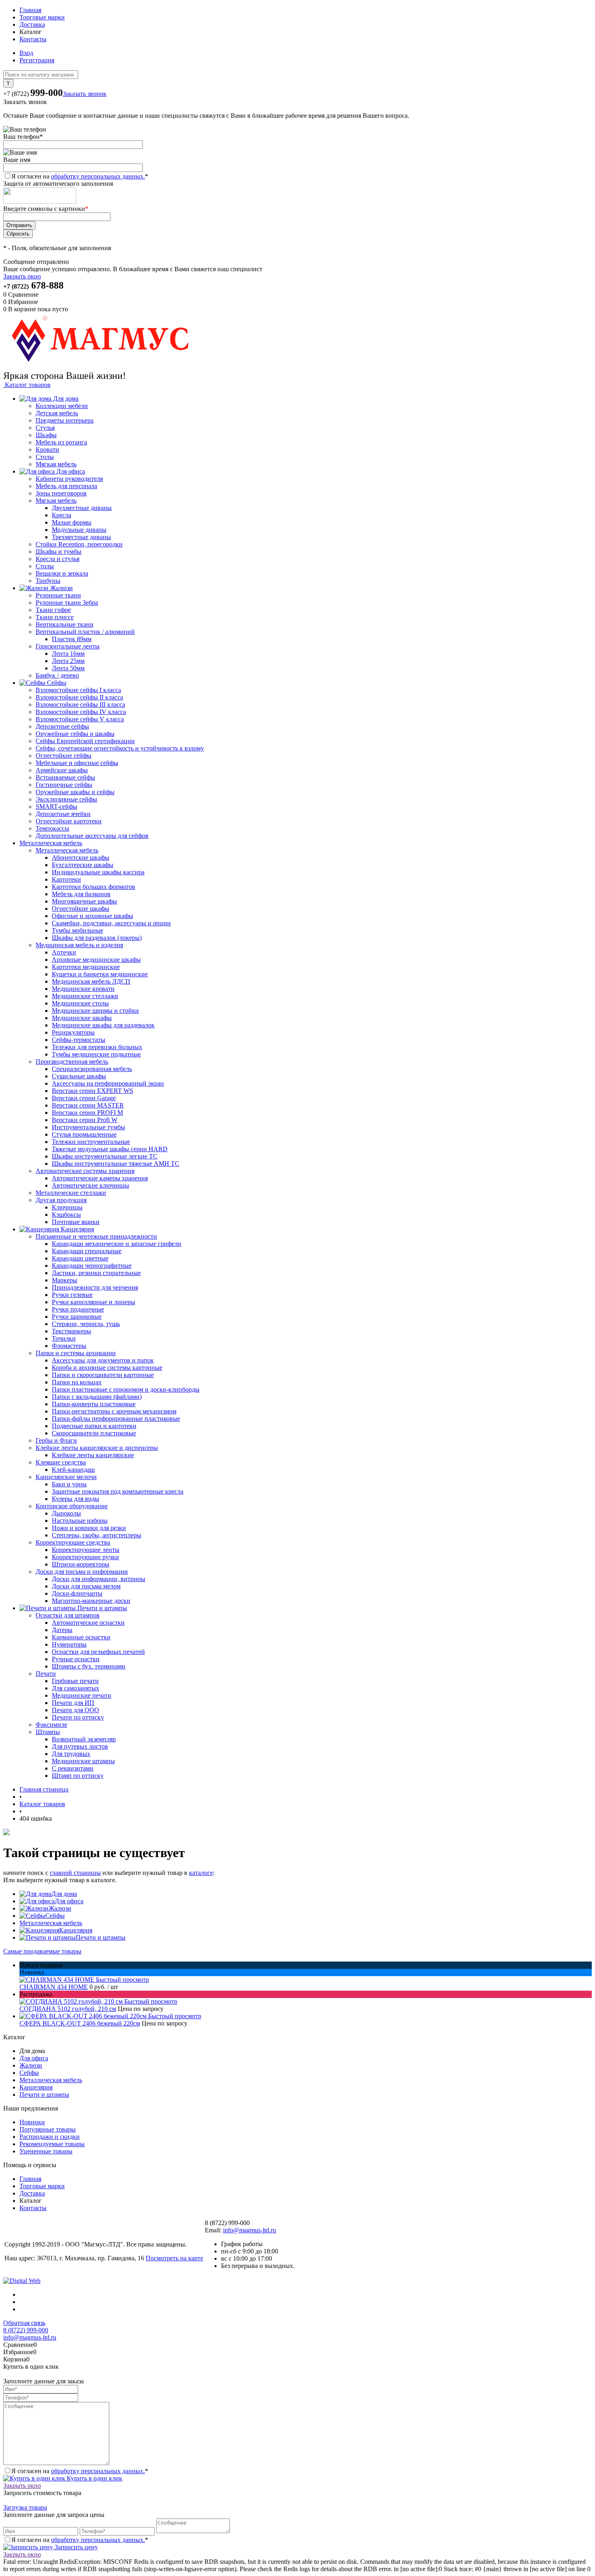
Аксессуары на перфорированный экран (108, 1083)
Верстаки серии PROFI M (87, 1113)
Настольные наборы (80, 1521)
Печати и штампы (101, 1937)
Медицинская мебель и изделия (79, 945)
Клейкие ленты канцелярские (93, 1455)
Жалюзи (60, 1908)
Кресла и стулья (57, 559)
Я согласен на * (80, 2471)
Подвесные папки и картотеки (94, 1426)
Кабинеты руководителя (69, 479)
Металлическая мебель (67, 850)
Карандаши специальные (87, 1251)
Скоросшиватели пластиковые (94, 1433)
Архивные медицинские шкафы (96, 960)
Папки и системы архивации (76, 1353)
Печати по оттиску (78, 1717)
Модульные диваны (79, 530)
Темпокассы (52, 828)
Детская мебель (57, 413)
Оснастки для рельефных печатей (98, 1652)
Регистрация (37, 60)
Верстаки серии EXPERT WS (92, 1091)
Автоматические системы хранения (85, 1171)
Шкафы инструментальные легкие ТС (105, 1156)
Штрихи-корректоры (81, 1564)
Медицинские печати (82, 1695)
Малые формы (72, 522)
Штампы (48, 1732)
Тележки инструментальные (91, 1142)
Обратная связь (24, 2323)
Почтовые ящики (76, 1222)
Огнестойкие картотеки (69, 821)
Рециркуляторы (73, 1032)
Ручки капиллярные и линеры (93, 1302)
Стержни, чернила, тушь (86, 1324)
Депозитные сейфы (62, 726)
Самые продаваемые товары (42, 1951)
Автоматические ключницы (90, 1185)
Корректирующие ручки (85, 1557)
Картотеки (66, 879)
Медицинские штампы (83, 1761)
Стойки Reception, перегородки (79, 544)
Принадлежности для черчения (95, 1287)
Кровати (47, 450)
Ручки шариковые (77, 1317)
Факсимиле (51, 1725)
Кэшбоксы (66, 1215)
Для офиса (69, 1901)
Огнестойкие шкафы (81, 909)
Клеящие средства (61, 1462)
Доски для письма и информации (82, 1572)
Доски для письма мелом (86, 1586)
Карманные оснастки (81, 1637)
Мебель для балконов (81, 894)
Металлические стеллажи (71, 1193)
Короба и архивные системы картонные (107, 1368)
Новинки (32, 2122)
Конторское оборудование (72, 1506)
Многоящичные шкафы (84, 901)
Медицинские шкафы (82, 1018)
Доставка (32, 24)
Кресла (62, 515)
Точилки (64, 1338)
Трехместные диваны (81, 537)
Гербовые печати (75, 1681)
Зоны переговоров (61, 493)
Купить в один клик (94, 2478)
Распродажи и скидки (50, 2137)
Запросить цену (75, 2547)
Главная (30, 10)
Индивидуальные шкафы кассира (98, 872)
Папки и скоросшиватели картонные (103, 1375)
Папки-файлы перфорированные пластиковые (116, 1419)
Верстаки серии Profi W (85, 1120)
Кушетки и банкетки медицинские (100, 974)
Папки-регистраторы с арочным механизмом (114, 1411)
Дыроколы (66, 1513)
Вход (26, 53)
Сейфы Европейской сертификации (85, 741)
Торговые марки (42, 17)
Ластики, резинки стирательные (96, 1273)
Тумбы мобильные (78, 930)
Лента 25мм (68, 661)
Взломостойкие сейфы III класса (80, 705)
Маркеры (65, 1280)
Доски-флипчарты (77, 1593)
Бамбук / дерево (57, 675)
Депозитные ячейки (63, 814)
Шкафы (46, 435)
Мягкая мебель (56, 464)
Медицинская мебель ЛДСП (91, 981)
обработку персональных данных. (98, 176)
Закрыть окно (22, 276)
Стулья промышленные (84, 1134)
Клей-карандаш (73, 1470)
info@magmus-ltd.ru (250, 2230)
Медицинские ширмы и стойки (95, 1011)
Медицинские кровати (83, 989)
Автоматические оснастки (88, 1623)
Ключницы (67, 1207)
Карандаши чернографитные (92, 1266)
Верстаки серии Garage (84, 1098)
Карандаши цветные (80, 1258)
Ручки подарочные (78, 1309)
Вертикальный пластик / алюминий (85, 632)
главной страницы (75, 1873)
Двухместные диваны (82, 508)
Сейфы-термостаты (79, 1040)
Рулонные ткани (58, 595)
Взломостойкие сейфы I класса (78, 690)
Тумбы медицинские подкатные (96, 1054)
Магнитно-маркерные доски (91, 1601)
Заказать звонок (85, 94)
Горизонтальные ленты (68, 646)
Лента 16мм (68, 654)
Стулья (45, 428)
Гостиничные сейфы (64, 785)
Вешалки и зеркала (62, 573)
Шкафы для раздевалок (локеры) (97, 938)
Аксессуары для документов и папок (103, 1360)
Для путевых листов (80, 1746)
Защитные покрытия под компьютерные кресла (118, 1491)
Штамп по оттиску (78, 1776)
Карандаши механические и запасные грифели (117, 1244)
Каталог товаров (27, 385)
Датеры (62, 1630)
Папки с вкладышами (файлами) (97, 1397)
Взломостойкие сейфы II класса (79, 697)
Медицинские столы (80, 1003)
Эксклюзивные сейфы (66, 799)
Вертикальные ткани (65, 624)
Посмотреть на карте (174, 2258)
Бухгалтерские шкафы (83, 865)
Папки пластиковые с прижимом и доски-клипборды (126, 1389)
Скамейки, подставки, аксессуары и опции (111, 923)
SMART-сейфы (56, 807)
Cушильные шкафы (79, 1076)
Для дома (64, 1894)
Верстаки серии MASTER (88, 1105)
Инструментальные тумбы (88, 1127)
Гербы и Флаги (56, 1440)
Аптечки (64, 952)
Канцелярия (76, 1930)
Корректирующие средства (73, 1542)
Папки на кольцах (77, 1382)
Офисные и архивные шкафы (92, 916)
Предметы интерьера (65, 420)
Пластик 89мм (72, 639)
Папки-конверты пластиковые (94, 1404)
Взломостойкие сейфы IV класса (81, 712)
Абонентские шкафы (81, 858)
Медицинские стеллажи (85, 996)
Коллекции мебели (62, 406)
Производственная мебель (72, 1062)
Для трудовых (71, 1754)
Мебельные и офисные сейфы (77, 763)
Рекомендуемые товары (52, 2144)
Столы (45, 457)
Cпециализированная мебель (92, 1069)
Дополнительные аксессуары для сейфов (92, 836)
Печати (46, 1674)
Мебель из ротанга (61, 442)
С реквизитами (73, 1768)
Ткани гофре (53, 610)
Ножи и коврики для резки (89, 1528)
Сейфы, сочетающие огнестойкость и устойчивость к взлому (120, 748)
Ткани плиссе (55, 617)
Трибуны (48, 581)
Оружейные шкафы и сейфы (75, 792)
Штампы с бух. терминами (89, 1666)
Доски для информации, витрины (99, 1579)
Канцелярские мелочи (66, 1477)
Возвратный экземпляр (84, 1739)
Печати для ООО (75, 1710)
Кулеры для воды (75, 1499)
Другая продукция (61, 1200)
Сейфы (55, 1916)
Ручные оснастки (76, 1659)
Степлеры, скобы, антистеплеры (97, 1535)
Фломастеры (69, 1346)
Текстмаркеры (71, 1331)
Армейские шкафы (62, 770)
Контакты (33, 39)
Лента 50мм (68, 668)
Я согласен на (80, 176)
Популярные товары (48, 2129)
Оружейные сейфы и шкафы (75, 734)
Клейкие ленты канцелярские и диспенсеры (97, 1448)
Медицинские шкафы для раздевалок (103, 1025)
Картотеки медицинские (86, 967)
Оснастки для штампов (68, 1615)
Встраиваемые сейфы (65, 777)
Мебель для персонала (66, 486)
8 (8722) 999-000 (26, 2330)
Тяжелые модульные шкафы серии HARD (110, 1149)
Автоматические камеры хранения (100, 1178)
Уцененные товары (46, 2151)
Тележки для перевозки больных (97, 1047)
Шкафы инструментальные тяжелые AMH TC (116, 1164)
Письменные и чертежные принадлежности (96, 1236)
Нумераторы (69, 1644)
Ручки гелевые (72, 1295)
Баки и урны (69, 1484)
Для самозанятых (75, 1688)
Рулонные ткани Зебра (67, 603)
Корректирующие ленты (86, 1550)
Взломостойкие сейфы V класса (80, 719)
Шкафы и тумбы (58, 552)
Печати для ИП (73, 1703)
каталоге (201, 1873)
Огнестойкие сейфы (64, 756)
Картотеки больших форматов (93, 887)
